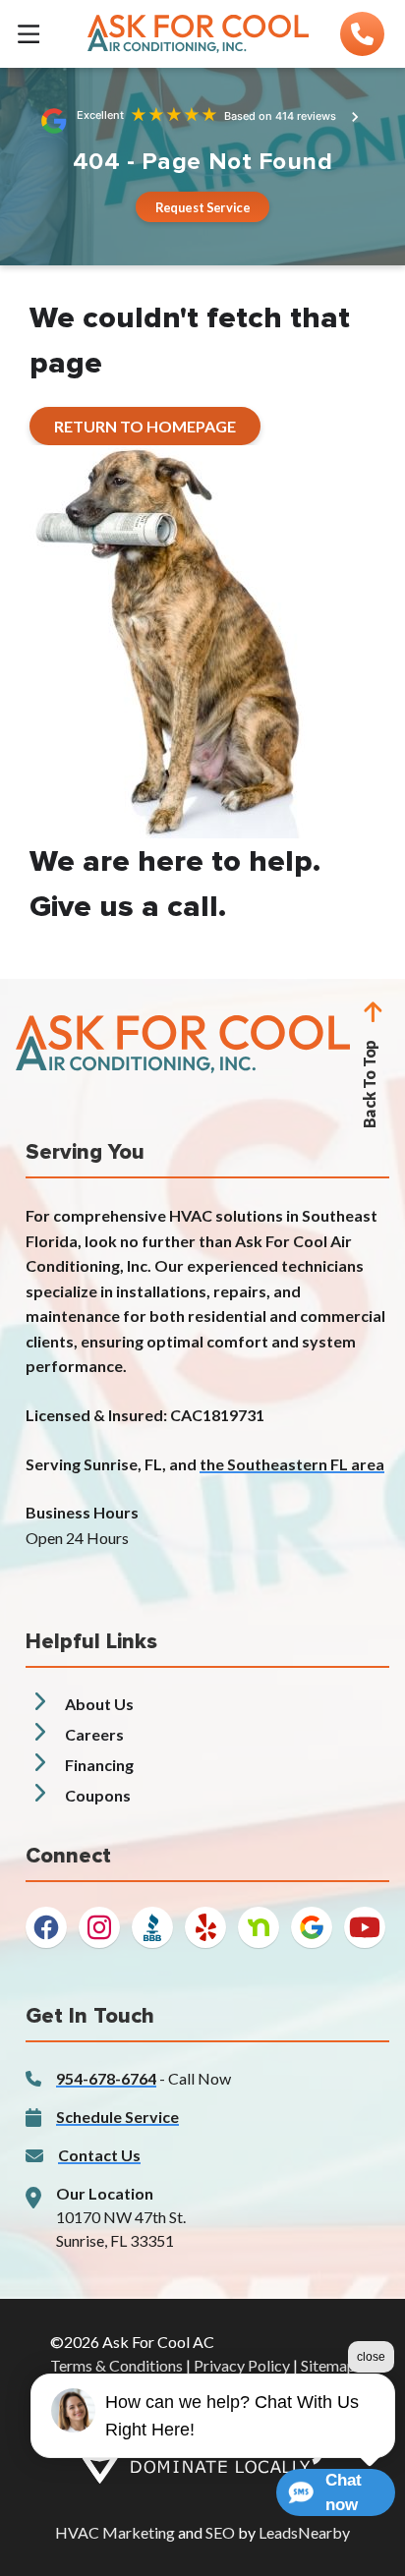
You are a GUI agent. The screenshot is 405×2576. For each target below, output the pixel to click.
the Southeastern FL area (292, 1464)
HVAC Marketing (115, 2532)
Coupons (98, 1795)
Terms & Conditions (116, 2365)
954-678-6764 (106, 2078)
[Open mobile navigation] (29, 33)
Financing (99, 1765)
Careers (94, 1734)
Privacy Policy (242, 2365)
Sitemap (328, 2365)
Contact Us (99, 2155)
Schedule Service (117, 2117)
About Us (99, 1704)
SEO (220, 2532)
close (371, 2357)
